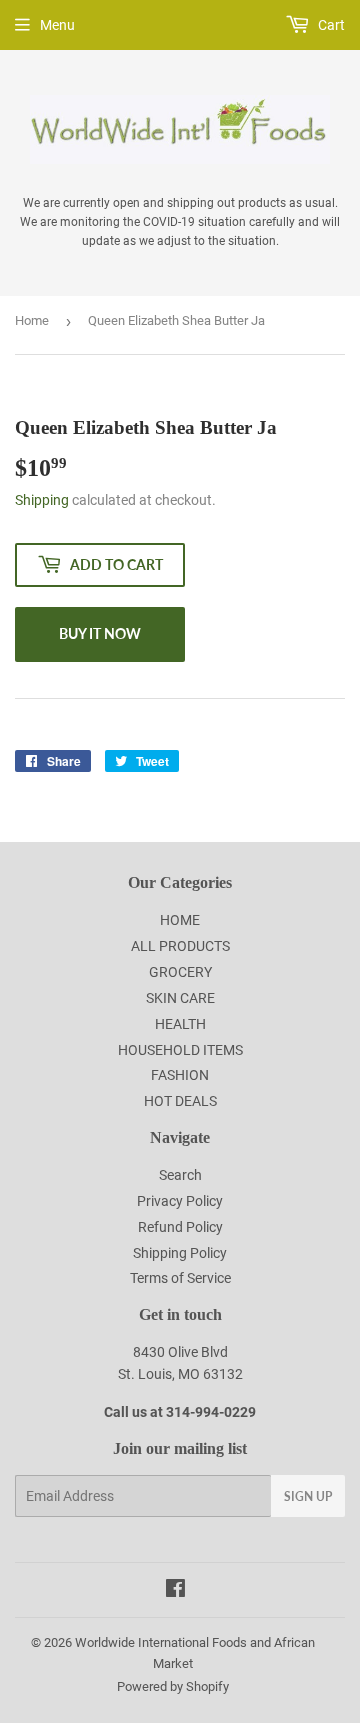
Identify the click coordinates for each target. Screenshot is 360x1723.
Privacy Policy (180, 1201)
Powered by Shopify (173, 1686)
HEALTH (180, 1024)
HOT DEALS (180, 1101)
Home (32, 320)
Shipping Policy (180, 1253)
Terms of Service (180, 1278)
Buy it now (100, 633)
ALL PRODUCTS (180, 946)
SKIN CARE (180, 998)
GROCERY (180, 972)
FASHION (180, 1075)
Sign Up (308, 1496)
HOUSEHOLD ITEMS (180, 1050)
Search (180, 1175)
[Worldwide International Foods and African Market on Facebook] (175, 1591)
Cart (330, 25)
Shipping (42, 500)
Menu (57, 25)
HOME (180, 920)
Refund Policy (180, 1227)
